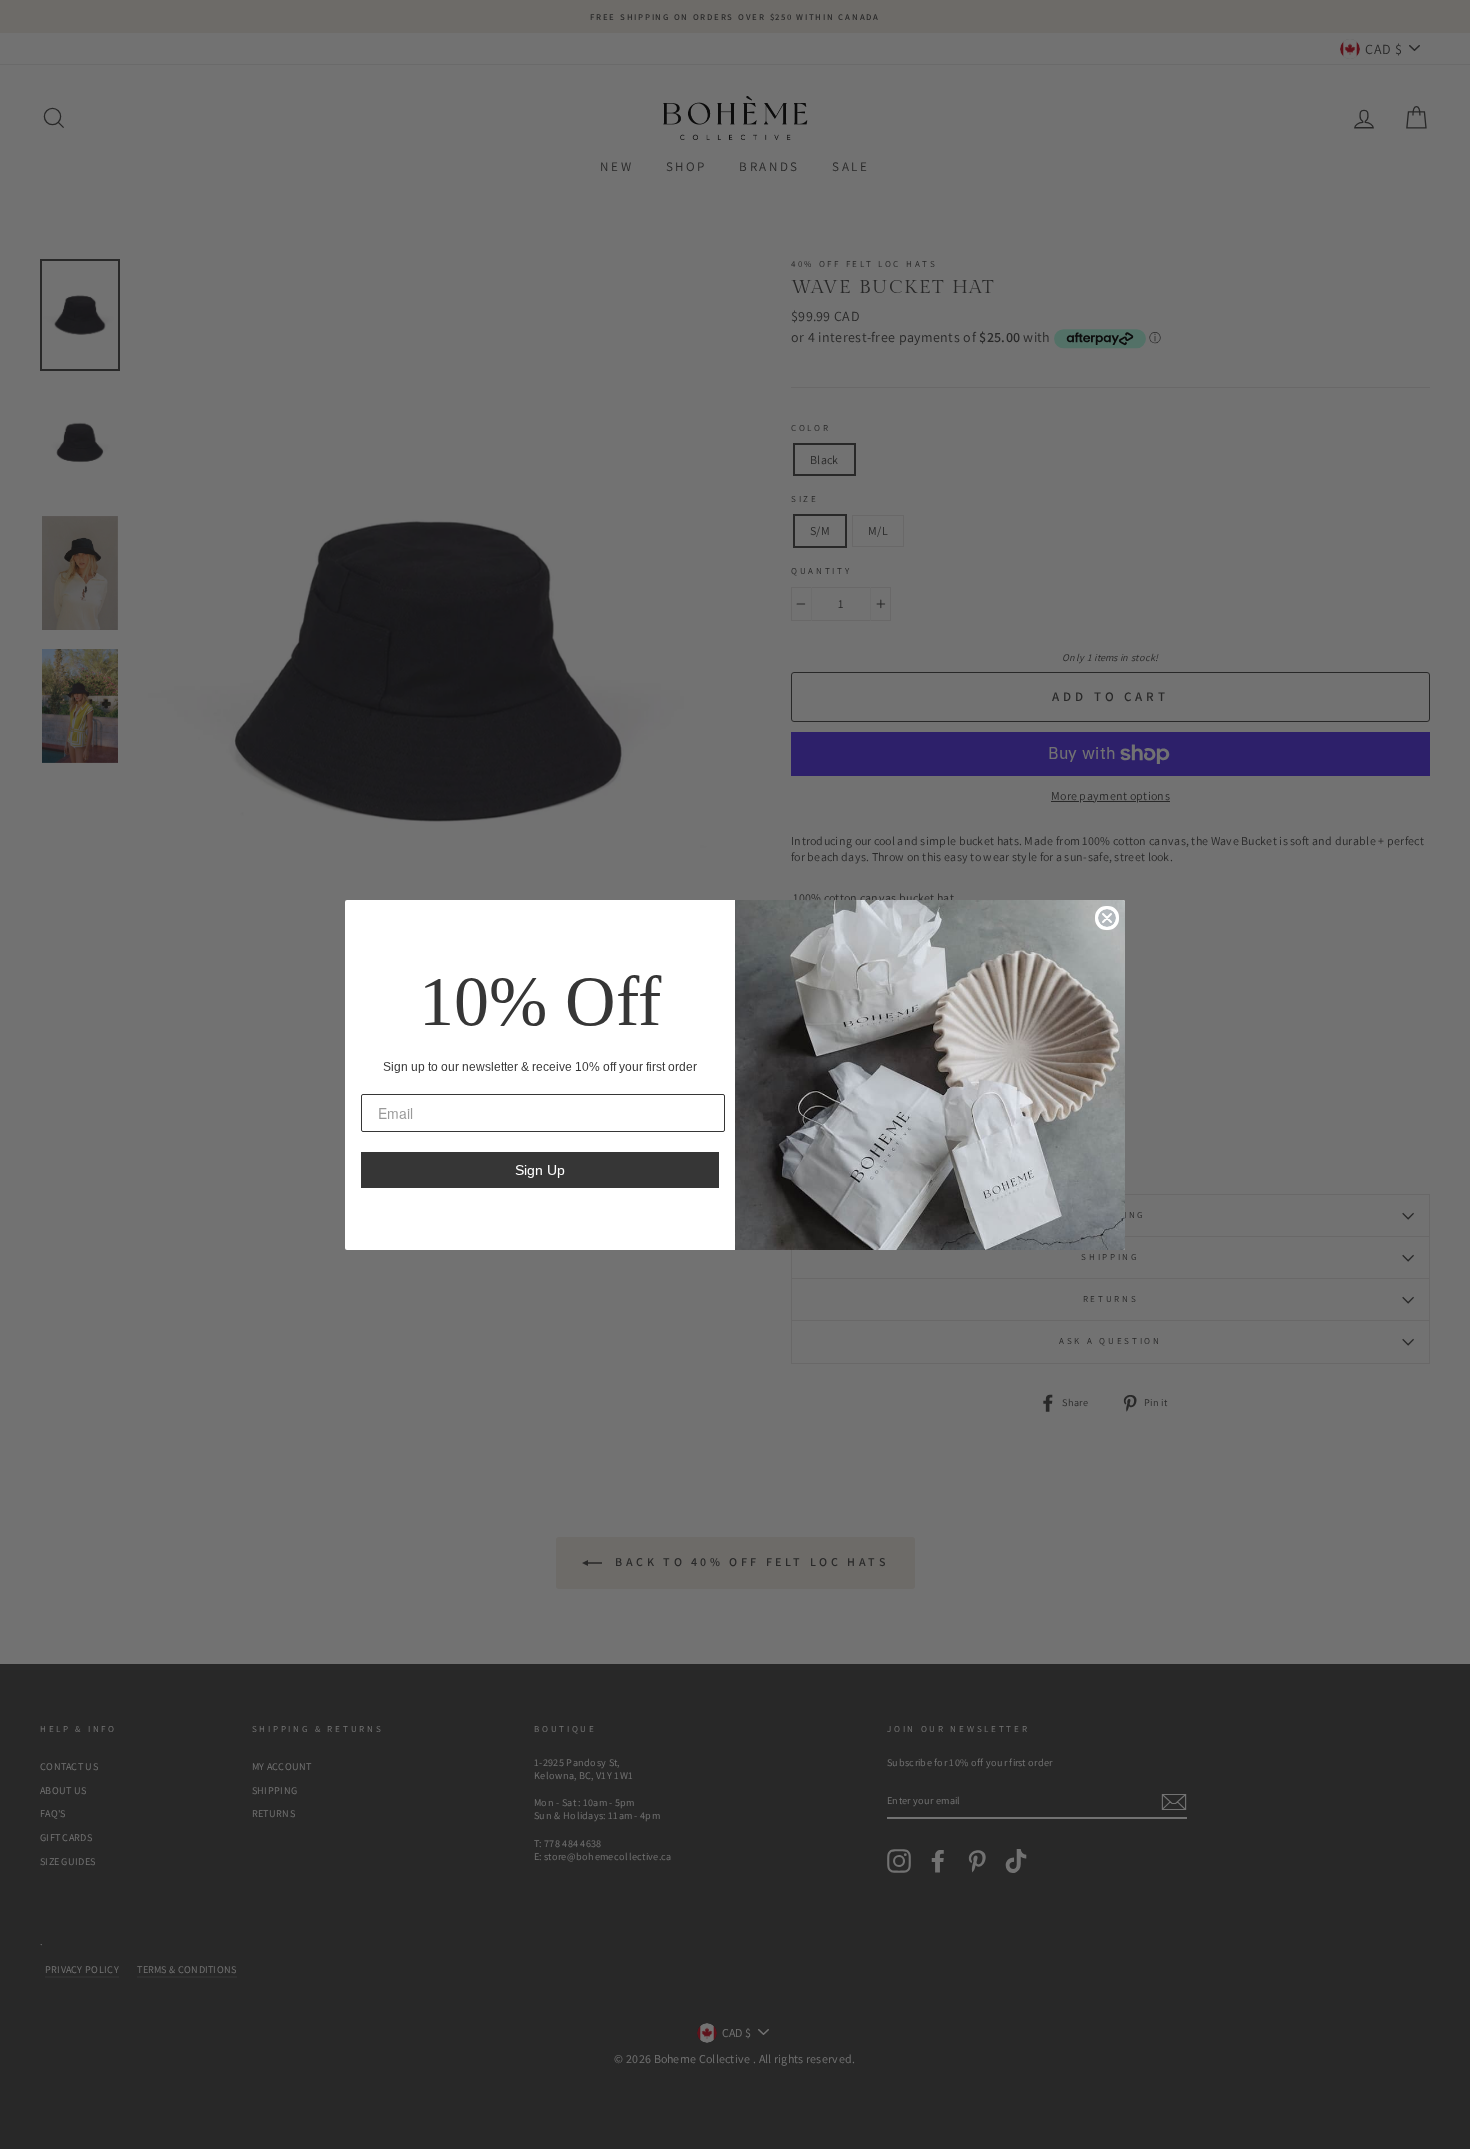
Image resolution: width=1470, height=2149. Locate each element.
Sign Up (540, 1170)
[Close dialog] (1107, 918)
